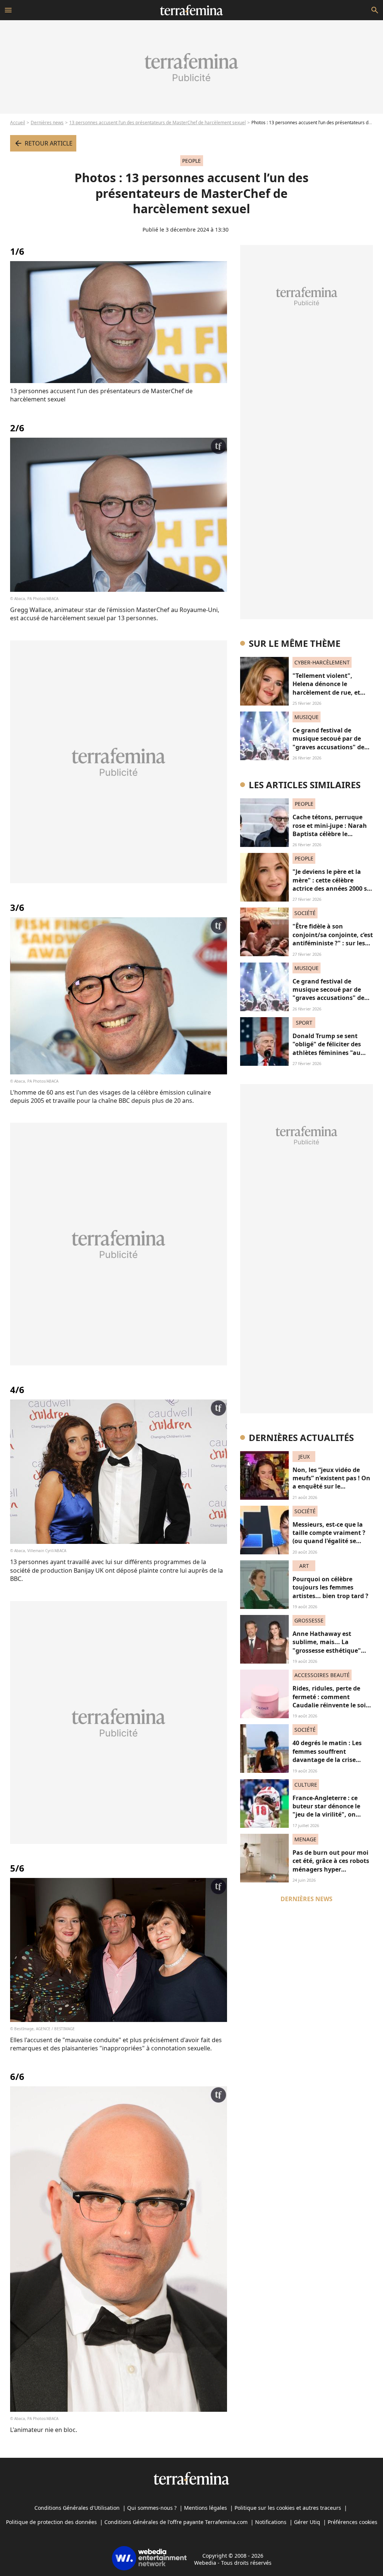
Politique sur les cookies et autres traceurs (288, 2508)
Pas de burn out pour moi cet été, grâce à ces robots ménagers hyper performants (331, 1865)
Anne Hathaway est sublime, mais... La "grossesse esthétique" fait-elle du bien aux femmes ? (327, 1650)
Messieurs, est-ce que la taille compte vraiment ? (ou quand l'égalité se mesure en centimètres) (329, 1537)
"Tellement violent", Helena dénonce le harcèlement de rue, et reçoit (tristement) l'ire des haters (332, 692)
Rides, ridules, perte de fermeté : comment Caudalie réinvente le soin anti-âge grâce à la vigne (331, 1701)
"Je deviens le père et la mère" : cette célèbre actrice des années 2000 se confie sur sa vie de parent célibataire (332, 888)
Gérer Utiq (307, 2522)
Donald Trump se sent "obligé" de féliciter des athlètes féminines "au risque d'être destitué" (327, 1048)
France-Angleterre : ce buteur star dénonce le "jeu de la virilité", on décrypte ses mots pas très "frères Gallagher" (332, 1815)
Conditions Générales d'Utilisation (77, 2508)
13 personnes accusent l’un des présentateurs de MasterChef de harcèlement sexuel (157, 123)
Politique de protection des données (51, 2522)
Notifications (271, 2522)
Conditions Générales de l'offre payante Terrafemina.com (176, 2522)
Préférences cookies (353, 2522)
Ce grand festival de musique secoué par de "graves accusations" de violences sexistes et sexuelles (328, 747)
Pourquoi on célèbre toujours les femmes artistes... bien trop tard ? (330, 1587)
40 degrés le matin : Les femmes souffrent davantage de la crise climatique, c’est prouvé (328, 1755)
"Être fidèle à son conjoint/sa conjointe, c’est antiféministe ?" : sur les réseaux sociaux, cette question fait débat (333, 943)
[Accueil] (191, 10)
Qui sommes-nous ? (152, 2508)
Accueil (18, 123)
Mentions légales (206, 2508)
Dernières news (47, 123)
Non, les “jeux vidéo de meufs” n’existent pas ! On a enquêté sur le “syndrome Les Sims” (331, 1482)
